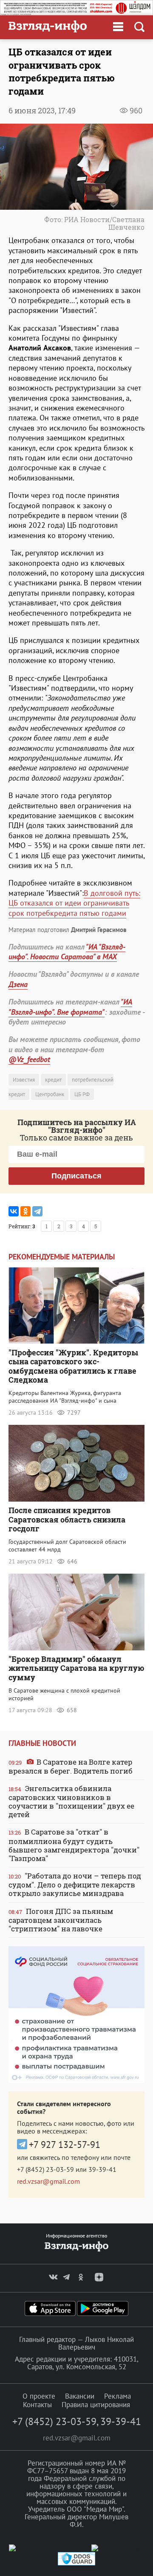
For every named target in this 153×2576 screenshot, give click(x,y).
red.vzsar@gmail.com (48, 2181)
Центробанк (50, 1094)
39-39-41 (102, 2169)
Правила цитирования (96, 2405)
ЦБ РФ (82, 1094)
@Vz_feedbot (29, 1059)
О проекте (39, 2396)
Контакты (37, 2405)
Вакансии (80, 2396)
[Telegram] (37, 1211)
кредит (53, 1080)
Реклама (118, 2396)
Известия (24, 1080)
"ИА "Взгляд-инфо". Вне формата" (70, 1007)
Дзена (18, 984)
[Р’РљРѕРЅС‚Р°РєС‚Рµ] (14, 1211)
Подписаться (76, 1176)
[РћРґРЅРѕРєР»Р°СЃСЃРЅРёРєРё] (25, 1211)
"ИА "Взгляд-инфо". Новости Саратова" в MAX (67, 952)
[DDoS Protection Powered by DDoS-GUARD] (76, 2563)
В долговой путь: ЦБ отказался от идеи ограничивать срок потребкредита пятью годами (74, 903)
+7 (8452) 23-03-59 (45, 2169)
